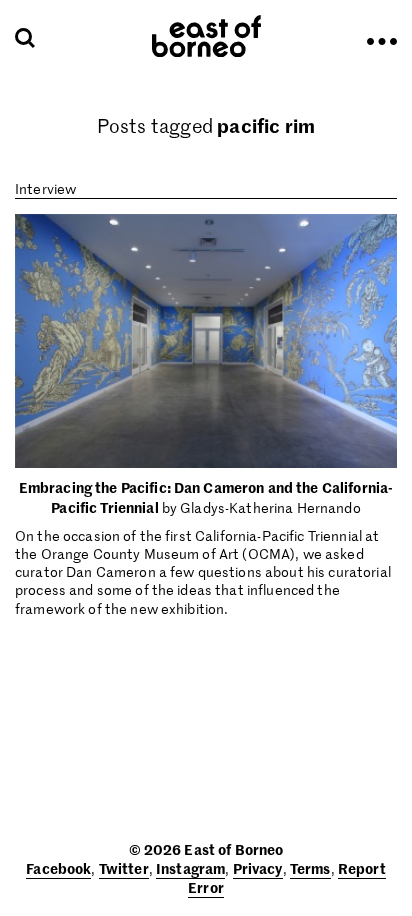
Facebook (58, 868)
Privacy (258, 868)
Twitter (124, 868)
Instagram (190, 868)
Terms (310, 868)
